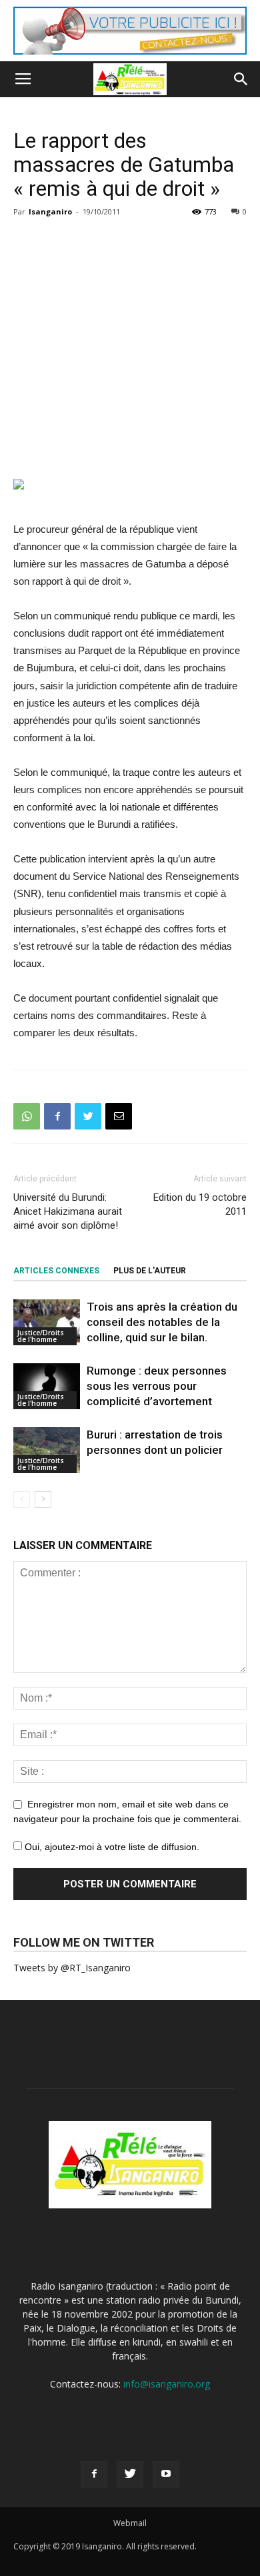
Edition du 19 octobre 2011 (200, 1204)
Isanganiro (50, 211)
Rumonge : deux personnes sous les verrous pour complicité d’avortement (157, 1386)
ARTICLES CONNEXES (56, 1271)
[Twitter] (130, 2474)
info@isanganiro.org (167, 2384)
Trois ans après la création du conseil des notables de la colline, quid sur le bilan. (162, 1322)
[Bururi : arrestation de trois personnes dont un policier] (47, 1450)
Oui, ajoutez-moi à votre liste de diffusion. (111, 1847)
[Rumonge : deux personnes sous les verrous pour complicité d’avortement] (47, 1386)
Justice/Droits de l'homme (41, 1336)
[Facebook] (94, 2474)
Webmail (130, 2523)
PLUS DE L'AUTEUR (150, 1271)
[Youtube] (166, 2474)
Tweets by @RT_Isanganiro (72, 1968)
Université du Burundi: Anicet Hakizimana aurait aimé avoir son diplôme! (68, 1211)
